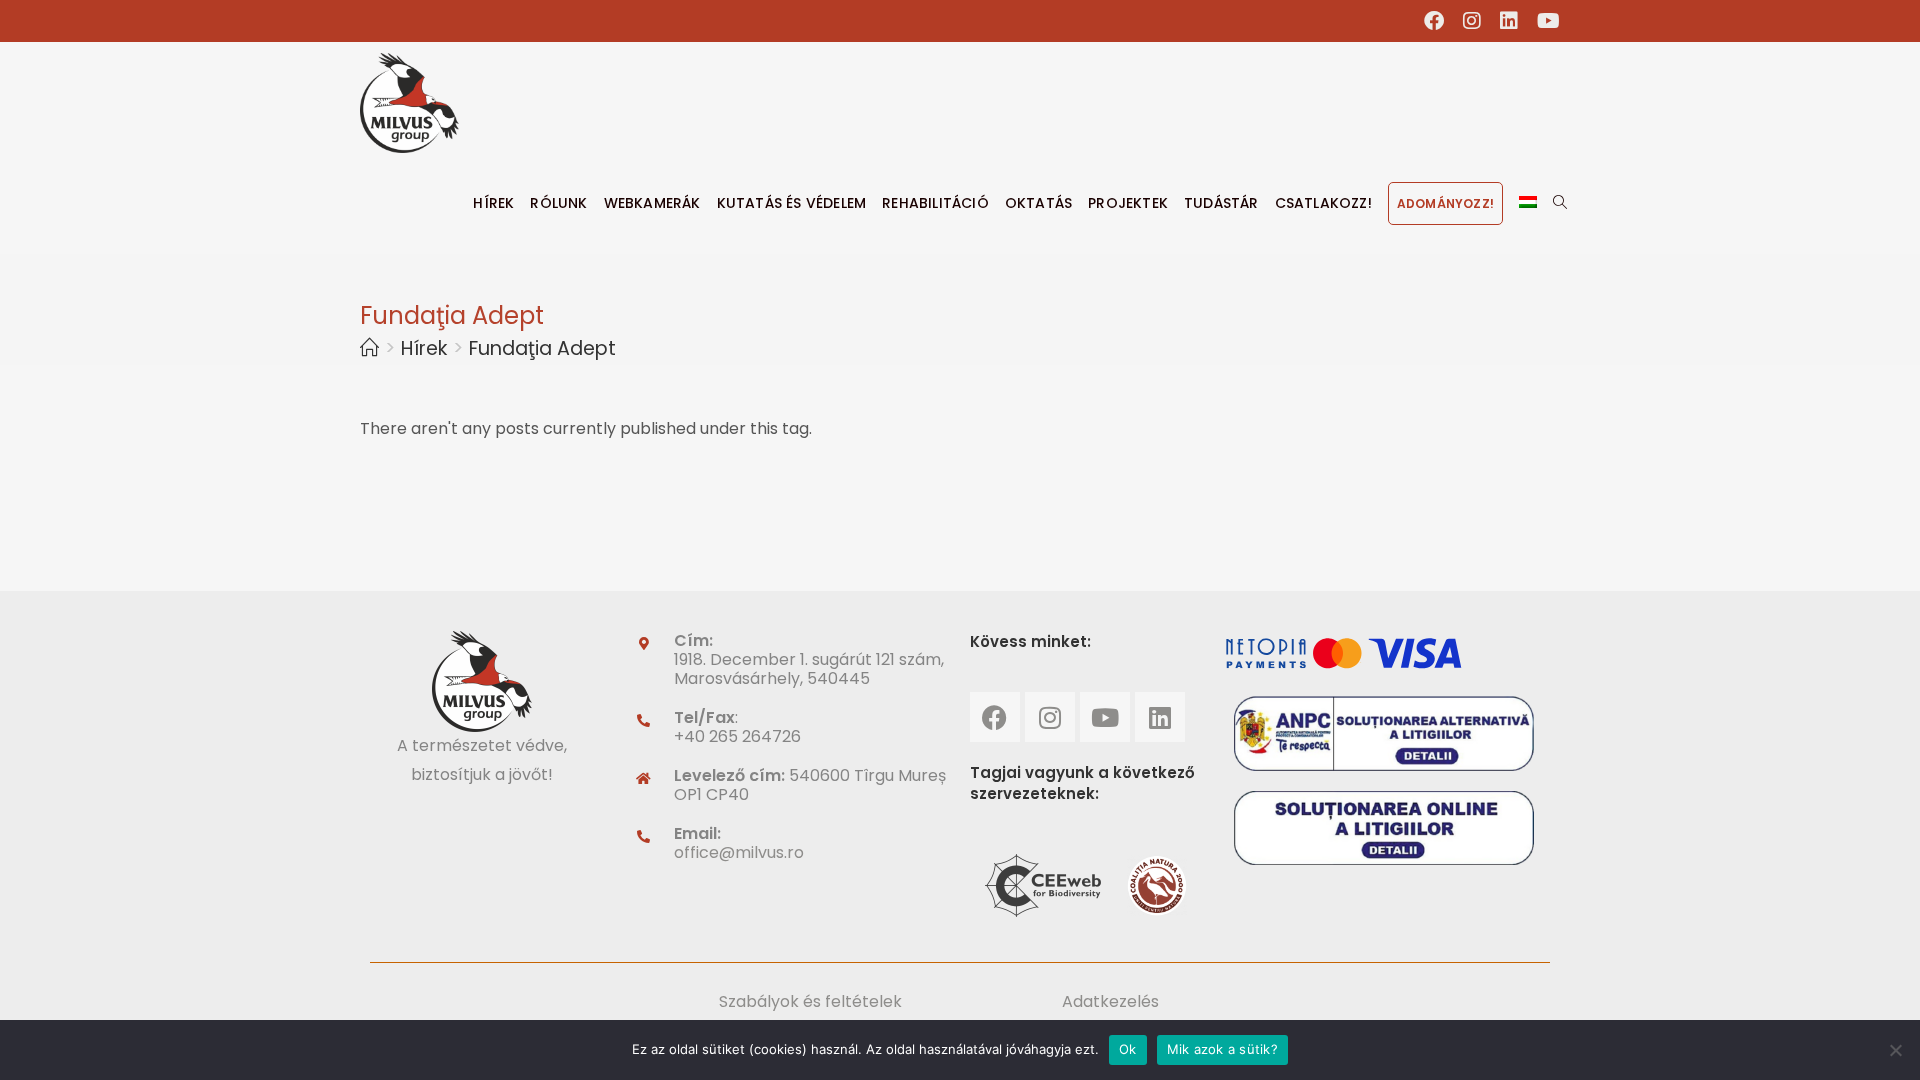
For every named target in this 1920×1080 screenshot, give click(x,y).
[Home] (369, 348)
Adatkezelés (1110, 1001)
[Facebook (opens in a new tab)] (1434, 21)
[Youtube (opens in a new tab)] (1544, 21)
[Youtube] (1105, 717)
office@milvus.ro (739, 852)
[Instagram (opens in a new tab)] (1472, 21)
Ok (1128, 1049)
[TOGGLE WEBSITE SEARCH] (1560, 203)
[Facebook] (995, 717)
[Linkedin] (1160, 717)
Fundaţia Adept (542, 348)
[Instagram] (1050, 717)
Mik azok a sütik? (1222, 1049)
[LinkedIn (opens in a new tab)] (1509, 21)
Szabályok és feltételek (810, 1001)
